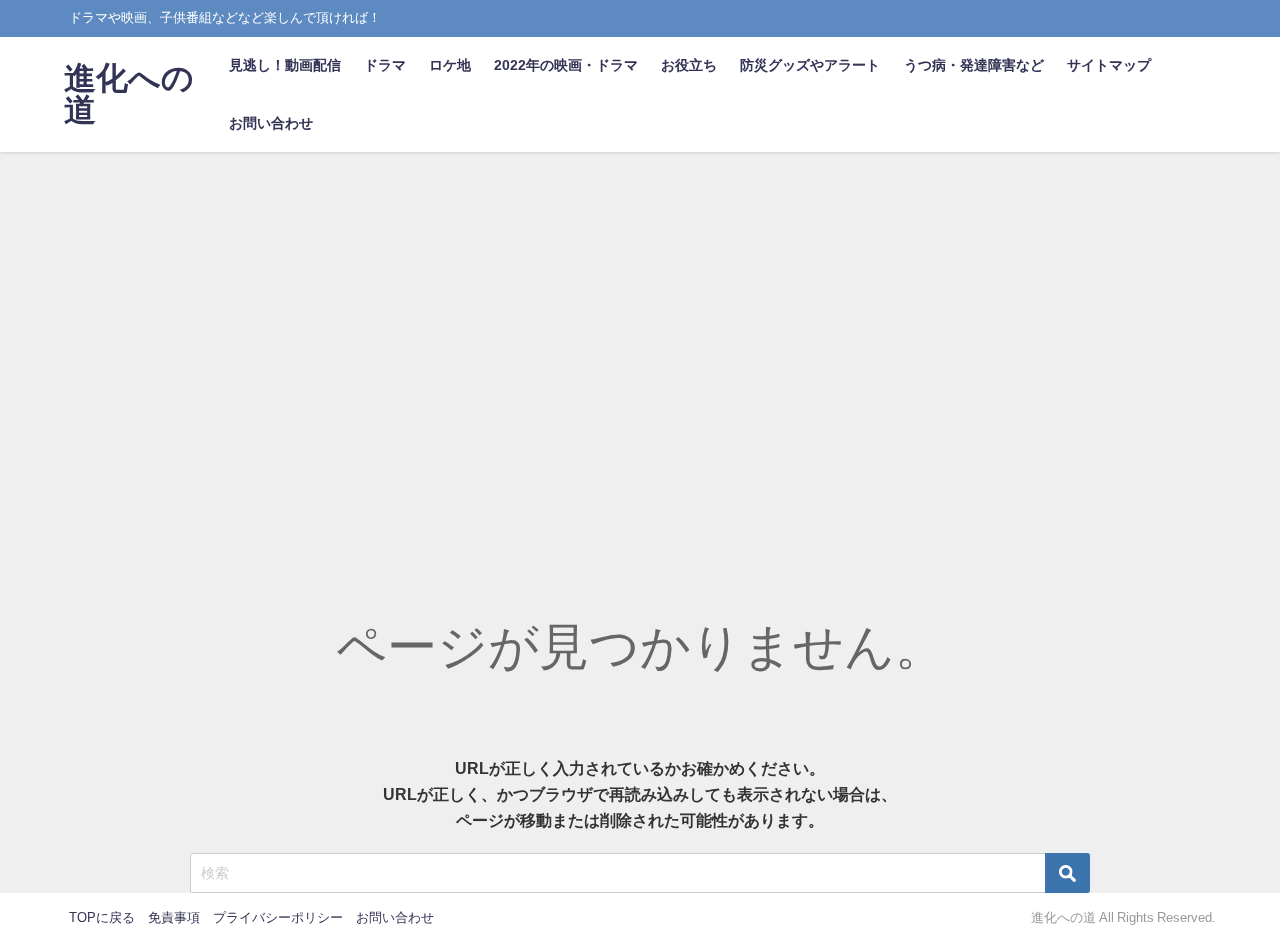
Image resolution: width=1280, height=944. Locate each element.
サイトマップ (1109, 65)
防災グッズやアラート (810, 65)
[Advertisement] (640, 302)
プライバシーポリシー (278, 917)
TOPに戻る (102, 917)
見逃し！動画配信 (285, 65)
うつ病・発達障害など (974, 65)
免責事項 (174, 917)
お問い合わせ (271, 123)
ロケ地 (450, 65)
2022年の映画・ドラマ (566, 65)
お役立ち (689, 65)
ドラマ (385, 65)
